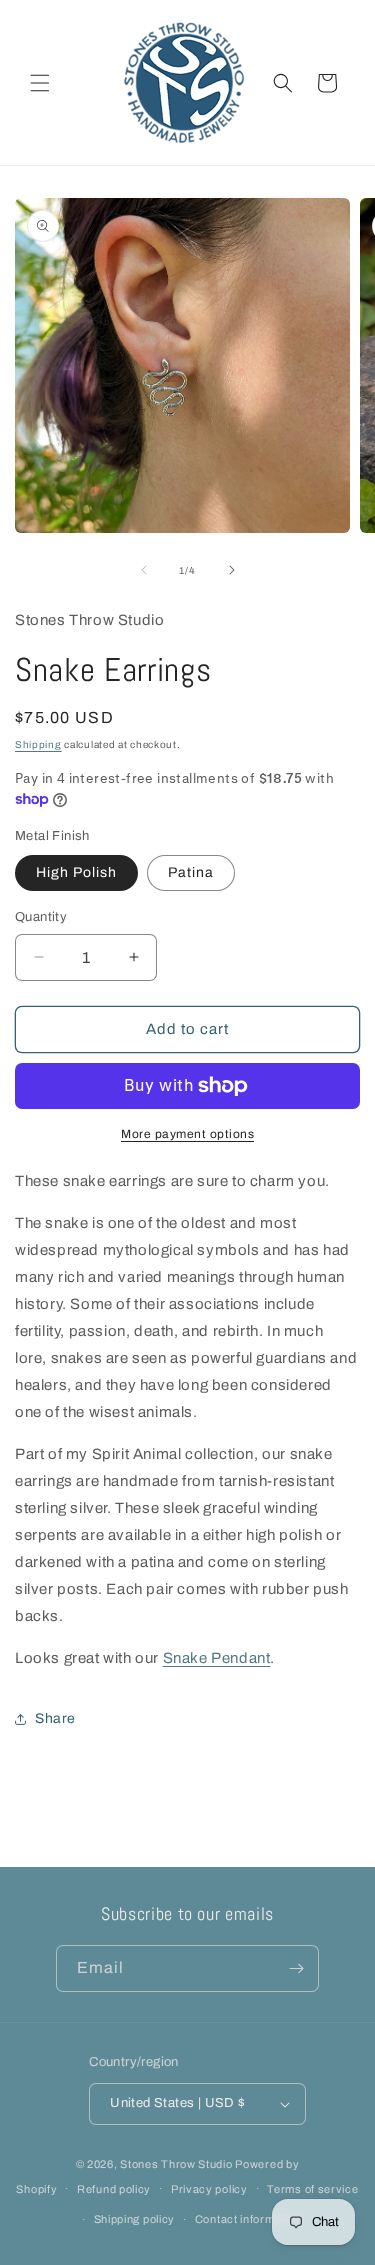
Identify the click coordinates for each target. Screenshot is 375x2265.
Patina (191, 872)
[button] (40, 83)
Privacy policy (209, 2189)
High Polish (76, 872)
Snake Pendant (217, 1658)
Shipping (38, 744)
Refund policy (114, 2189)
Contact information (248, 2219)
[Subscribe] (296, 1968)
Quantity (41, 917)
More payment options (187, 1134)
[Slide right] (232, 570)
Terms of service (312, 2189)
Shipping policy (135, 2219)
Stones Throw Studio (176, 2164)
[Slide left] (144, 570)
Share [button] (55, 1718)
